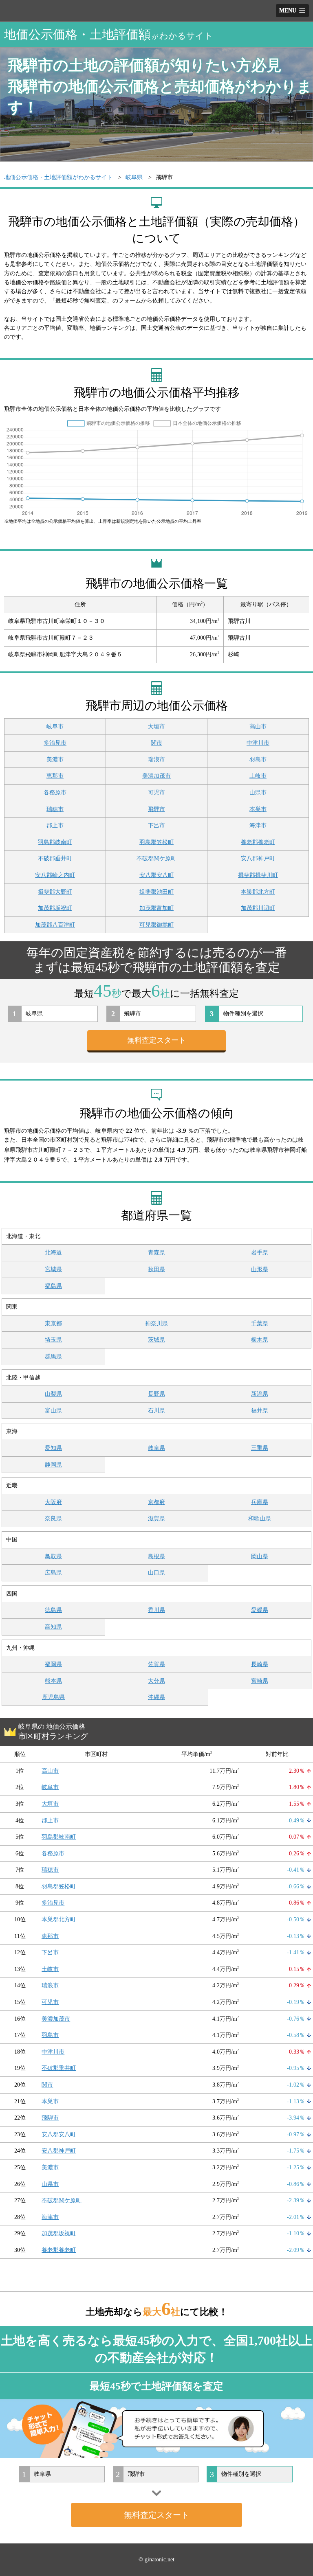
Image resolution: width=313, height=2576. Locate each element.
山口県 (156, 1573)
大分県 (156, 1681)
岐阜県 (156, 1448)
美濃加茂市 (156, 776)
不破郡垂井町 (55, 858)
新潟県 (260, 1394)
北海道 (53, 1253)
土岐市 (258, 776)
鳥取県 (53, 1556)
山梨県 (53, 1394)
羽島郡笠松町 (156, 842)
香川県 (156, 1610)
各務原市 (55, 793)
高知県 (53, 1627)
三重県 (260, 1448)
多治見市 (55, 743)
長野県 (156, 1394)
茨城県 (156, 1340)
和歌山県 (260, 1518)
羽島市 (258, 760)
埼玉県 (53, 1340)
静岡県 (53, 1465)
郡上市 (55, 825)
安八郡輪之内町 (55, 875)
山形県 (260, 1269)
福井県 (260, 1411)
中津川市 (258, 743)
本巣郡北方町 (258, 892)
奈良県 (53, 1518)
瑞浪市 (156, 760)
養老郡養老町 (258, 842)
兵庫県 (260, 1502)
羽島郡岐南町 (55, 842)
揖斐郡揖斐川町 (258, 875)
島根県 (156, 1556)
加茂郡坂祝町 (55, 908)
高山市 (258, 727)
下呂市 (156, 825)
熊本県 (53, 1681)
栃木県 (260, 1340)
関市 (156, 743)
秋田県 (156, 1269)
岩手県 (260, 1253)
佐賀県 (156, 1664)
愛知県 (53, 1448)
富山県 (53, 1411)
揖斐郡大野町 (55, 892)
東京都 (53, 1323)
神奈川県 (156, 1323)
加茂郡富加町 (156, 908)
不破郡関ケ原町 (156, 858)
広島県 (53, 1573)
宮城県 (53, 1269)
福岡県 (53, 1664)
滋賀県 (156, 1518)
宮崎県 (260, 1681)
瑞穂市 (55, 809)
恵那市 (55, 776)
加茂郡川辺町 (258, 908)
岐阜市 (55, 727)
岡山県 (260, 1556)
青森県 (156, 1253)
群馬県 (53, 1356)
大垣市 (156, 727)
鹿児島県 (53, 1697)
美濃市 (55, 760)
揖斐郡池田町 (156, 892)
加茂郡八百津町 (55, 925)
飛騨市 (156, 809)
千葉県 (260, 1323)
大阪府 (53, 1502)
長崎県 (260, 1664)
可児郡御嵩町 (156, 925)
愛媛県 (260, 1610)
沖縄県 (156, 1697)
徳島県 (53, 1610)
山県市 (258, 793)
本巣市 (258, 809)
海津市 (258, 825)
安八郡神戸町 (258, 858)
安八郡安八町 (156, 875)
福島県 (53, 1286)
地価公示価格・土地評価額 (109, 34)
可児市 (156, 793)
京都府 (156, 1502)
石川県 (156, 1411)
